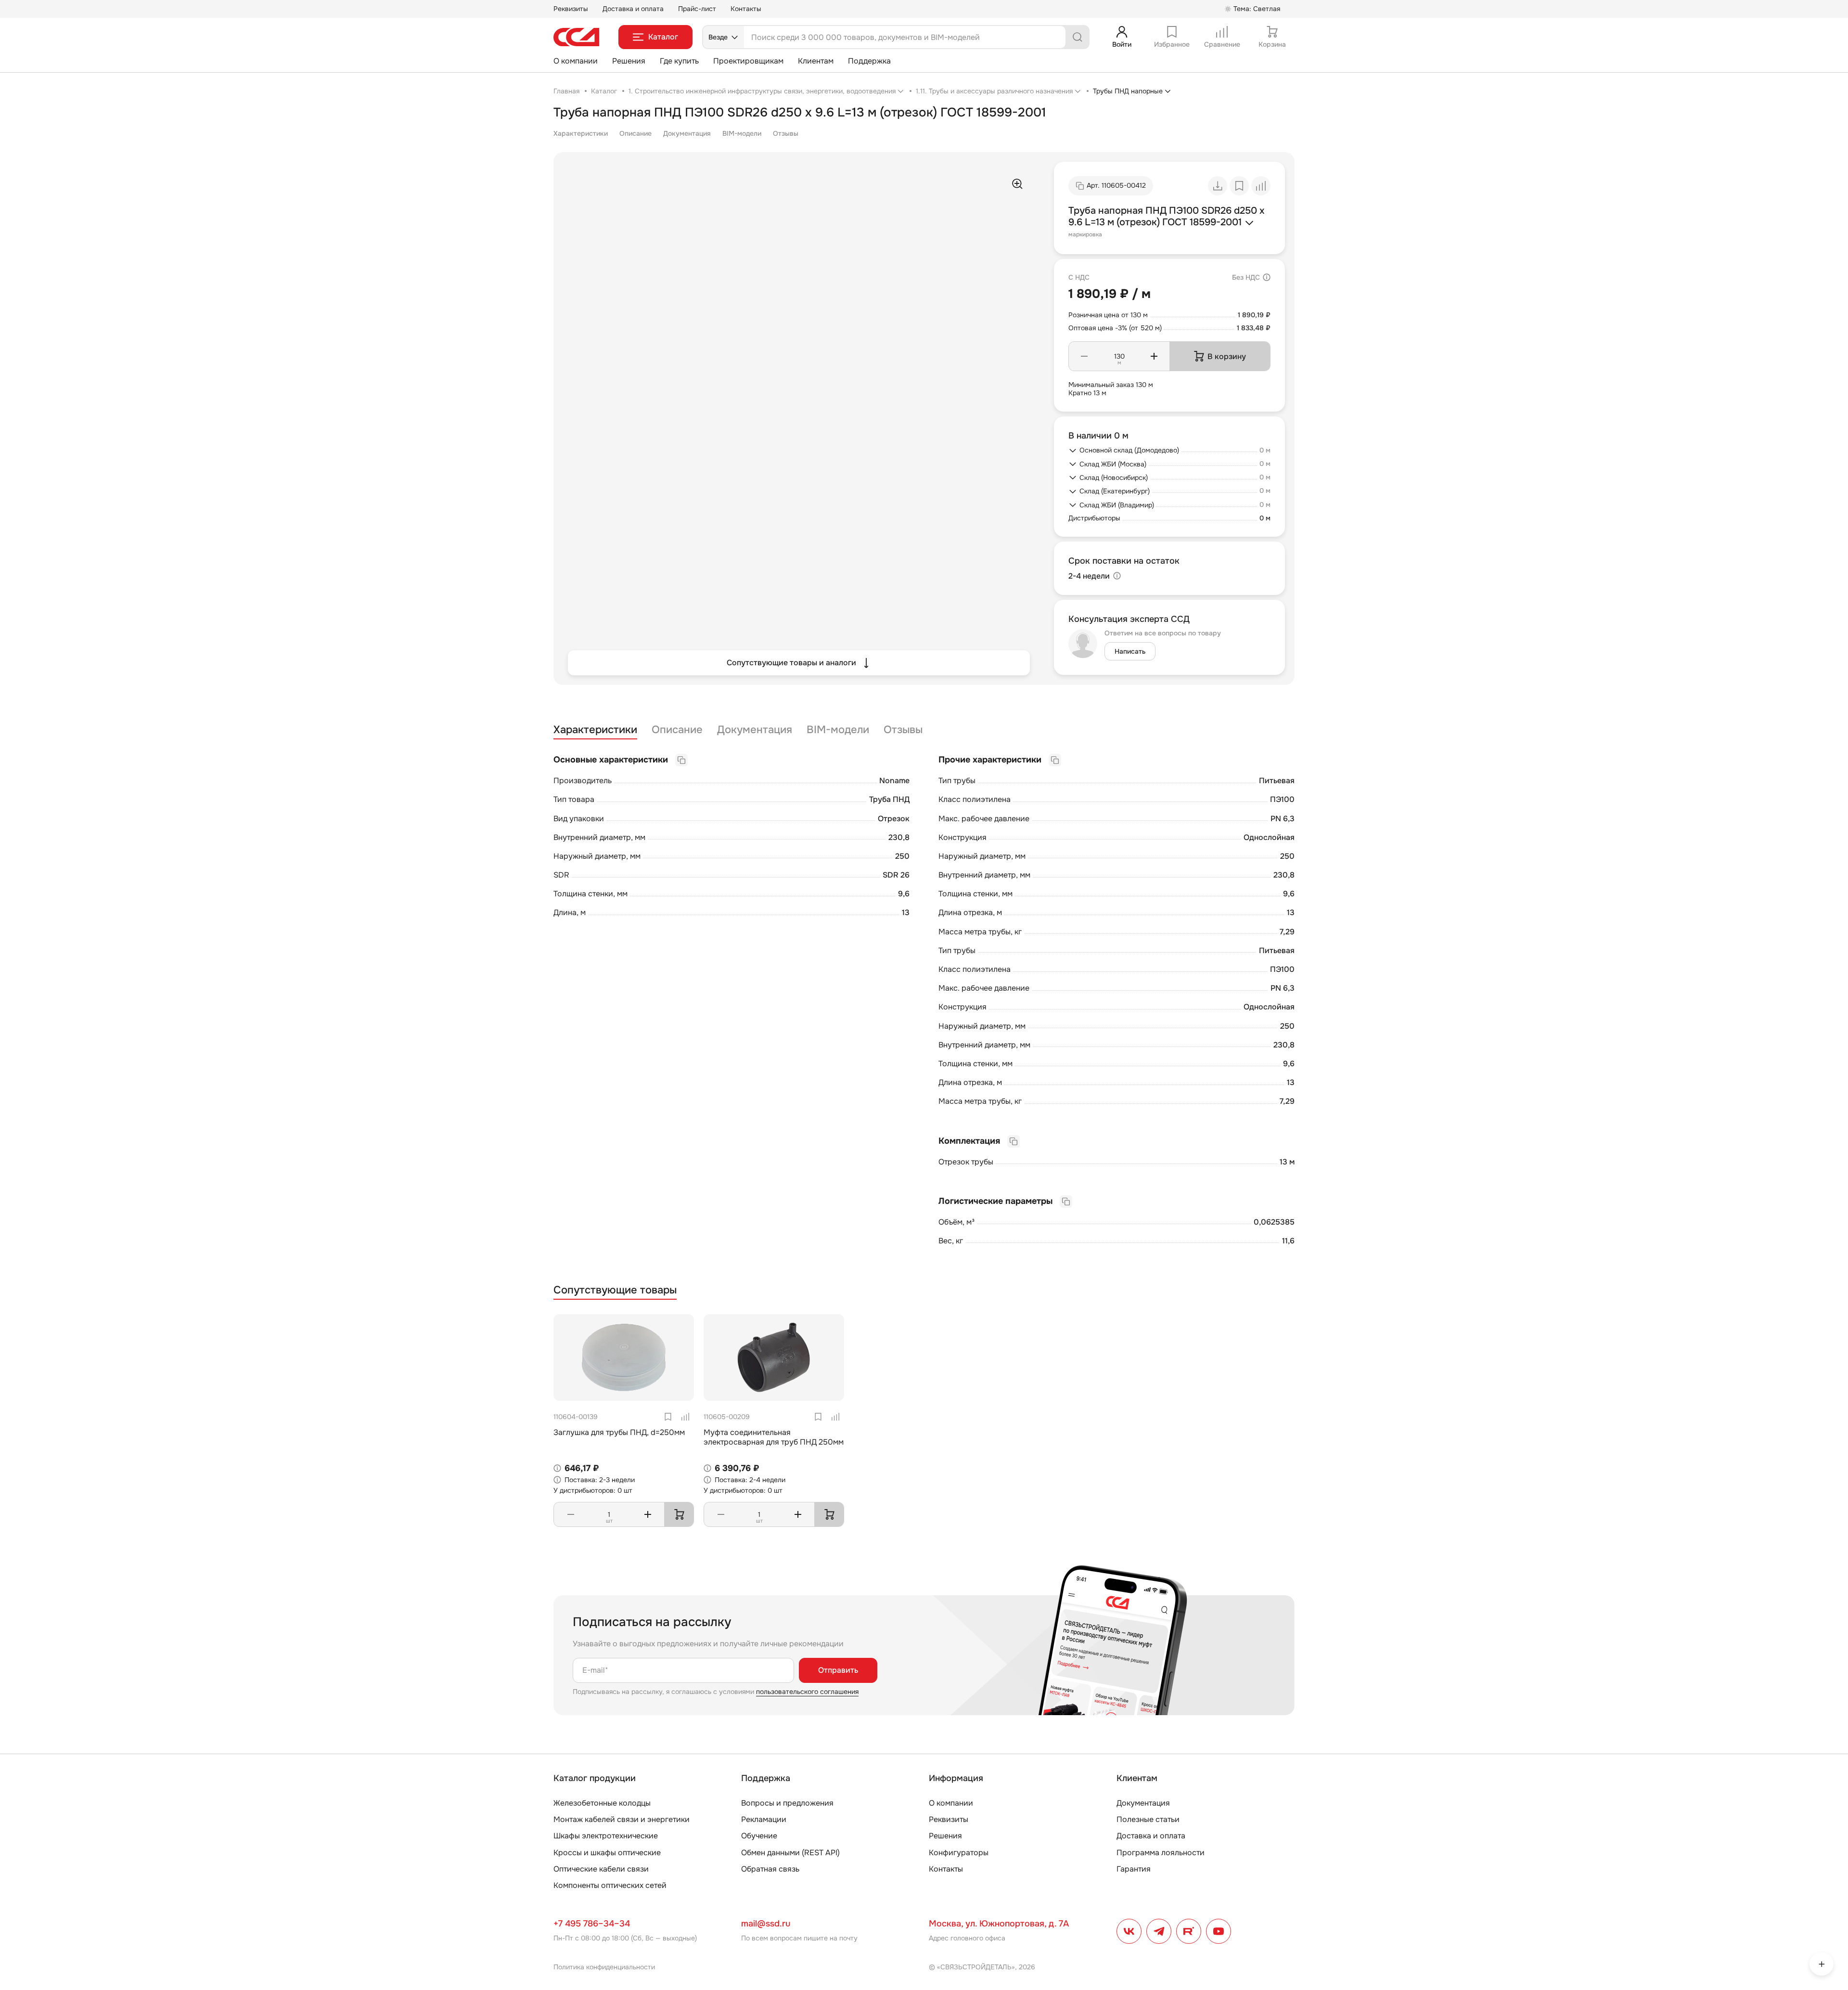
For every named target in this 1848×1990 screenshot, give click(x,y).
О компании (576, 61)
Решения (629, 61)
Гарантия (1134, 1869)
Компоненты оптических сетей (610, 1885)
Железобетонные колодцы (602, 1803)
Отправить (838, 1670)
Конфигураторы (959, 1853)
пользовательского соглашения (807, 1692)
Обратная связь (770, 1869)
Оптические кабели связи (601, 1869)
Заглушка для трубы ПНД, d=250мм (619, 1432)
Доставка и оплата (633, 9)
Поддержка (869, 61)
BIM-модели (742, 133)
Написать (1130, 651)
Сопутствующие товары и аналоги (791, 663)
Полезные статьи (1148, 1819)
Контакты (746, 9)
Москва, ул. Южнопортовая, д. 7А (999, 1924)
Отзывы (786, 133)
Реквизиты (571, 9)
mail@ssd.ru (766, 1924)
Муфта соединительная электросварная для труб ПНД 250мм (774, 1437)
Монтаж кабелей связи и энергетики (622, 1819)
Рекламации (764, 1819)
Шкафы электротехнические (606, 1836)
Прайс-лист (697, 9)
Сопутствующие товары (615, 1290)
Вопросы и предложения (787, 1803)
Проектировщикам (748, 61)
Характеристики (581, 133)
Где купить (679, 61)
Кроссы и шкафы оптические (607, 1853)
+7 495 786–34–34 (592, 1924)
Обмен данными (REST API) (790, 1853)
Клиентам (816, 61)
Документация (687, 133)
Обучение (759, 1836)
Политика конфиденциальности (604, 1967)
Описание (635, 133)
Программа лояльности (1161, 1853)
